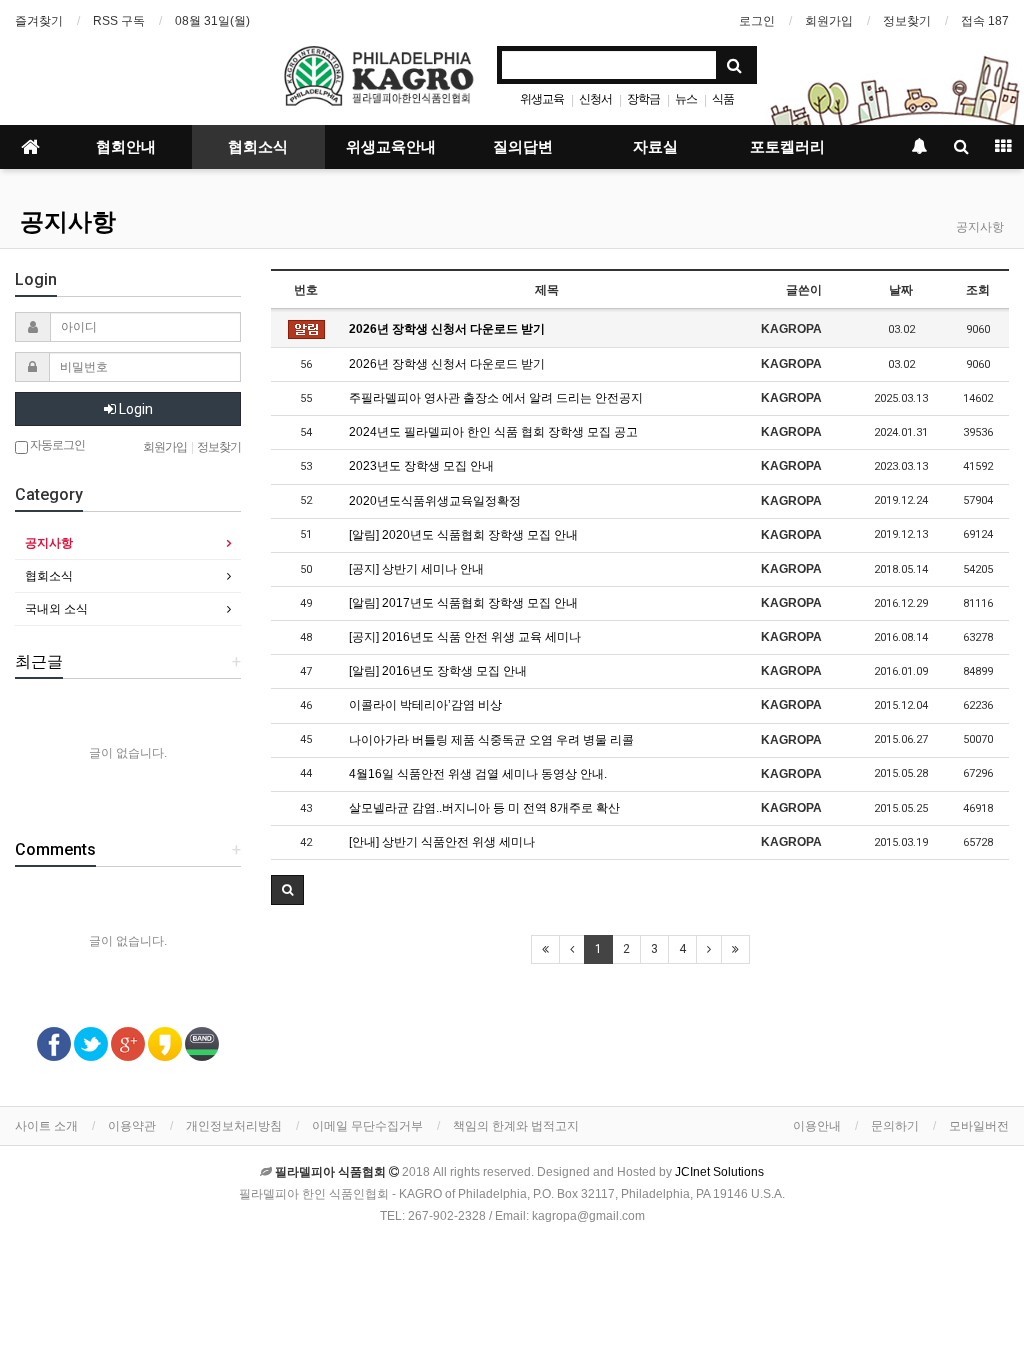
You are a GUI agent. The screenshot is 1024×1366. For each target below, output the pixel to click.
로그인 (757, 21)
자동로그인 (56, 445)
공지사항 (68, 222)
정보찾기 (907, 21)
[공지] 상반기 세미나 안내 (416, 569)
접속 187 (985, 21)
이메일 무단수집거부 (367, 1126)
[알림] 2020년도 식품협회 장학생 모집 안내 (463, 535)
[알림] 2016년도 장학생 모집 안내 (438, 671)
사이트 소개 (46, 1126)
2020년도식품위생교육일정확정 (435, 501)
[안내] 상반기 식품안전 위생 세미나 (442, 842)
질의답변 (523, 147)
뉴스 (686, 99)
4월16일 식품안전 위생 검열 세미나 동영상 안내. (478, 774)
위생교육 (542, 99)
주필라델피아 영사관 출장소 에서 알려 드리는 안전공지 (496, 398)
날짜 (901, 290)
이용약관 (132, 1126)
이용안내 (817, 1126)
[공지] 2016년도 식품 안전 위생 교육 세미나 (465, 637)
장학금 (643, 99)
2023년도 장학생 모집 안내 (421, 466)
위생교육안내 (391, 147)
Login (134, 409)
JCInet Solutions (719, 1172)
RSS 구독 (119, 21)
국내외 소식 (56, 609)
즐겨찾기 (39, 21)
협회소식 (258, 147)
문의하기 (895, 1126)
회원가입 (829, 21)
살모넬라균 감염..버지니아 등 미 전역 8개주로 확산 (484, 808)
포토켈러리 (787, 147)
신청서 (595, 99)
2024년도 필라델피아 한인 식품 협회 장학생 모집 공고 (493, 432)
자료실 (655, 147)
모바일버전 (979, 1126)
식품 (723, 99)
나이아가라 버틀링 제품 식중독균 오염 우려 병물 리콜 (491, 740)
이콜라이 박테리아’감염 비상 (425, 705)
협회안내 (126, 147)
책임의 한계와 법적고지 (516, 1126)
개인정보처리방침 (234, 1126)
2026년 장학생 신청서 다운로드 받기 (447, 329)
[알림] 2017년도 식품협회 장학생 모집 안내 (463, 603)
